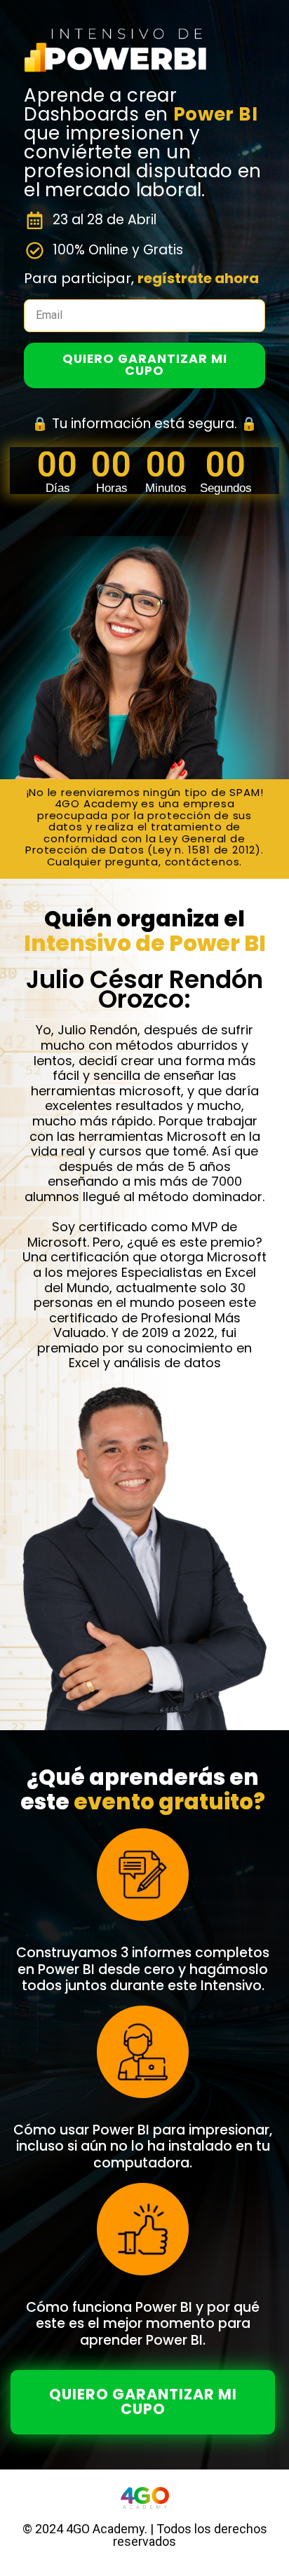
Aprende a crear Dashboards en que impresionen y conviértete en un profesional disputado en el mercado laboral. (143, 143)
